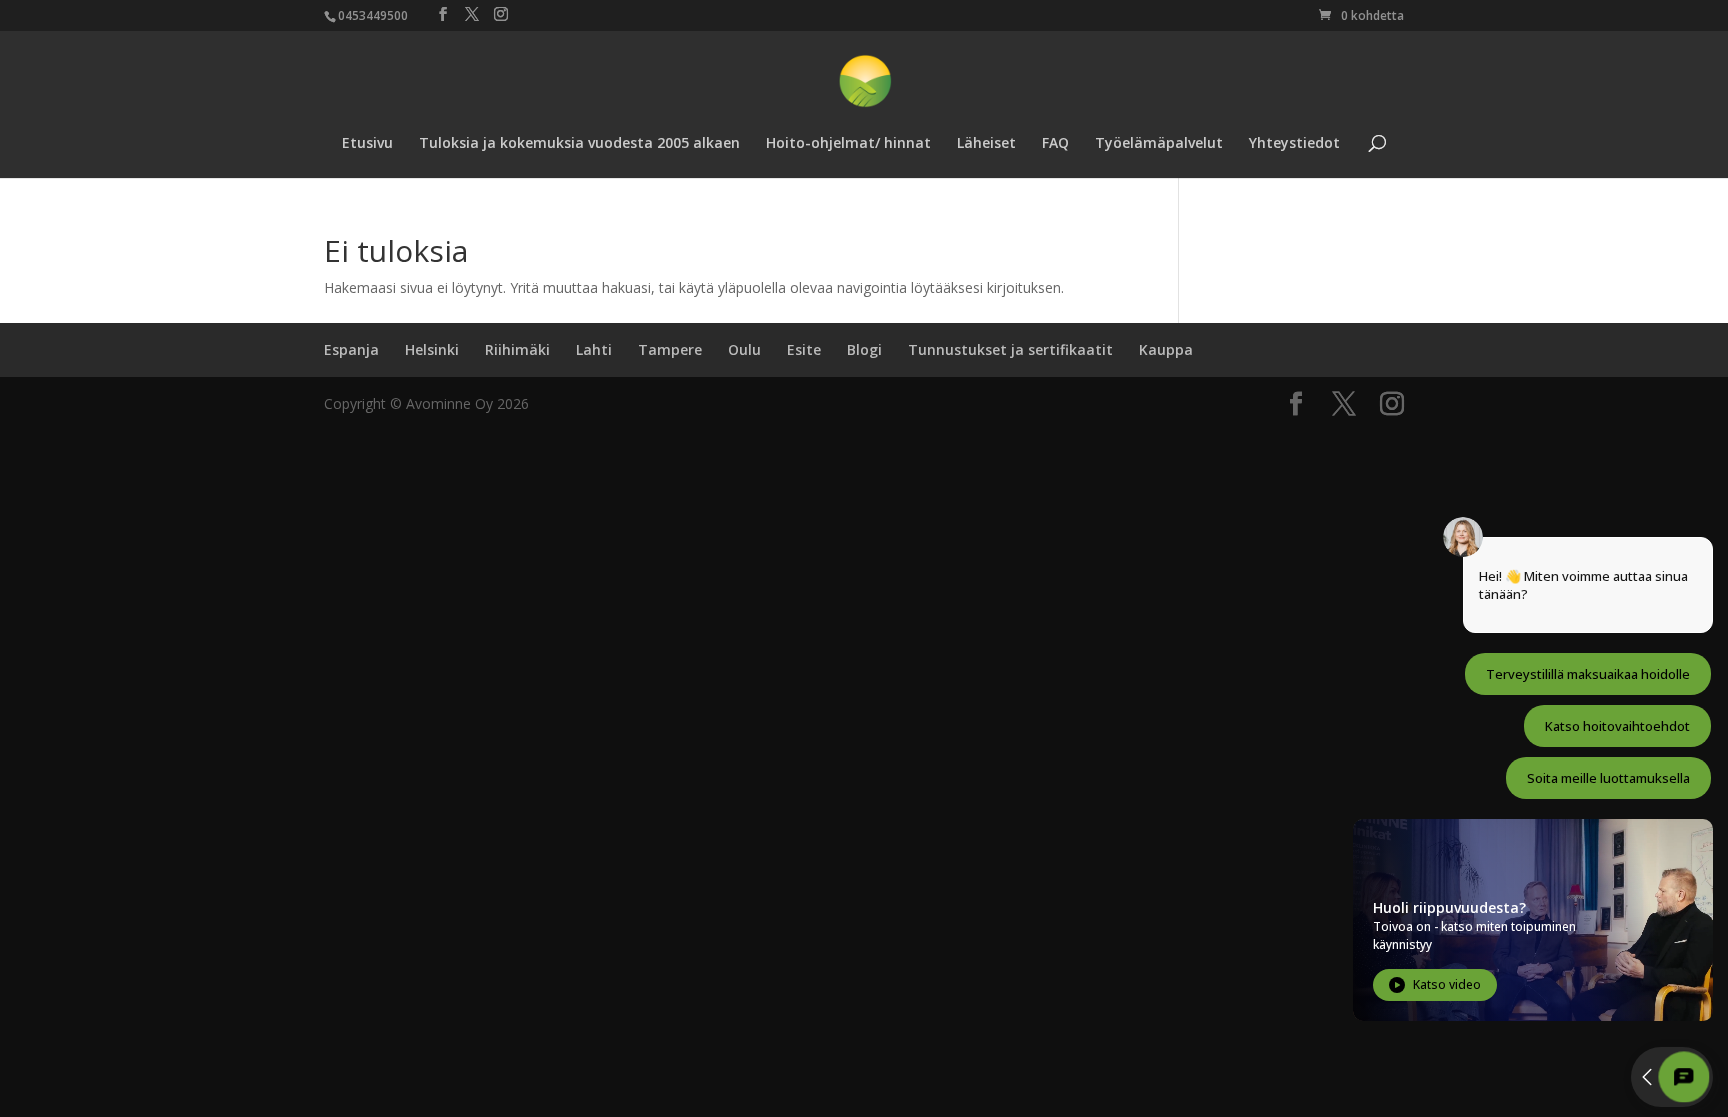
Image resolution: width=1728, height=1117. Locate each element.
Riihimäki (517, 349)
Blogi (864, 349)
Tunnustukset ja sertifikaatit (1010, 349)
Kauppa (1166, 349)
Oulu (744, 349)
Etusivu (367, 144)
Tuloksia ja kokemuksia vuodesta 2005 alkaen (579, 144)
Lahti (594, 349)
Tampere (670, 349)
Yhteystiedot (1294, 144)
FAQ (1055, 144)
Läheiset (986, 144)
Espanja (351, 349)
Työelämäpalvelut (1159, 144)
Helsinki (432, 349)
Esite (804, 349)
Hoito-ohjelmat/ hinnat (848, 144)
